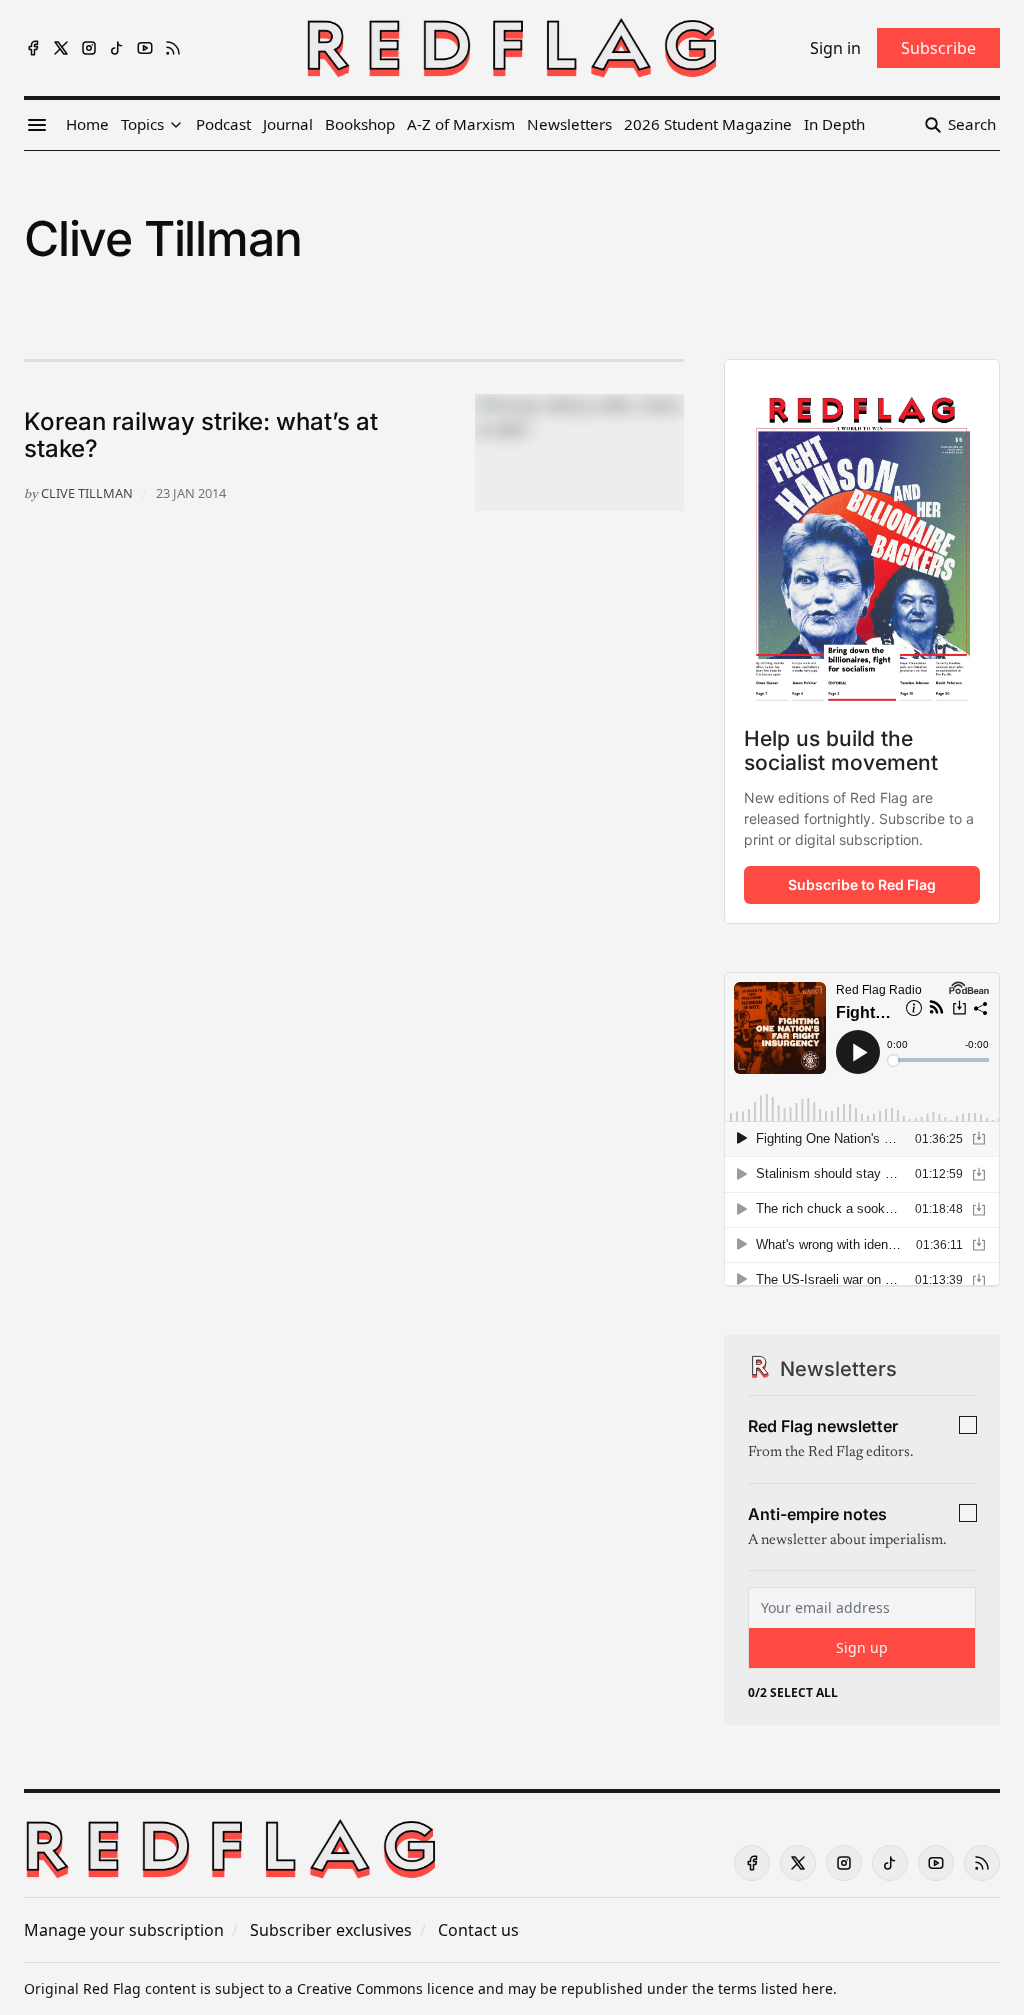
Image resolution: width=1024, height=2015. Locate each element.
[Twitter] (61, 48)
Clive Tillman (87, 493)
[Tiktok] (117, 48)
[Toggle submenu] (176, 125)
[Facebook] (33, 48)
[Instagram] (89, 48)
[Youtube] (145, 48)
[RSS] (173, 48)
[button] (142, 125)
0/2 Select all (793, 1693)
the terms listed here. (764, 1988)
